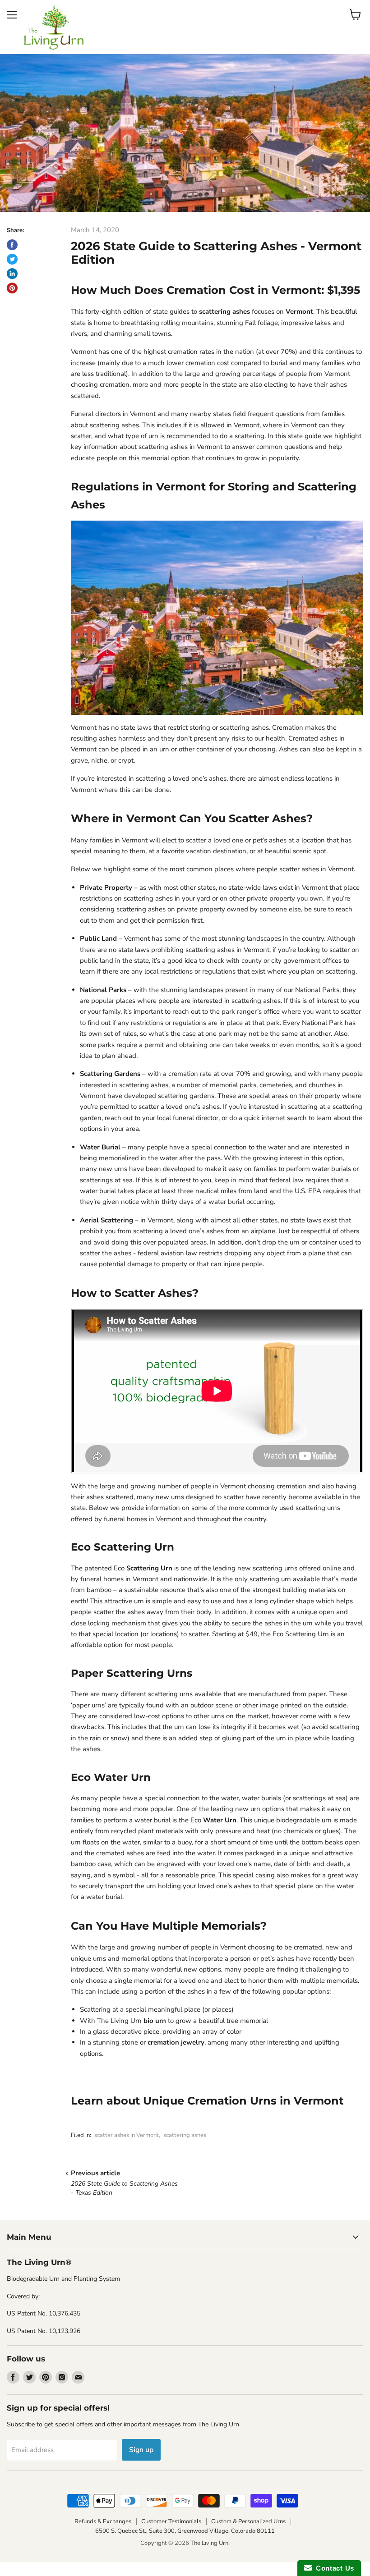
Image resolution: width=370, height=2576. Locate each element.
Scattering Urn (149, 1568)
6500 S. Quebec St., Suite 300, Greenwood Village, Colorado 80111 (185, 2531)
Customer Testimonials (171, 2521)
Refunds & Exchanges (103, 2521)
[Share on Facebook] (12, 245)
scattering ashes (185, 2135)
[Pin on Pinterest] (12, 288)
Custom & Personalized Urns (248, 2521)
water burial (104, 1897)
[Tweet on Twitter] (12, 259)
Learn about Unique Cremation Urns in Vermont (207, 2100)
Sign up (141, 2450)
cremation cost (207, 363)
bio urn (155, 2021)
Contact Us (333, 2568)
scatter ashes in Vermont (127, 2135)
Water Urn (220, 1820)
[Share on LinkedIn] (12, 274)
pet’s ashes (270, 840)
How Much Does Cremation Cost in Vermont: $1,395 (215, 290)
